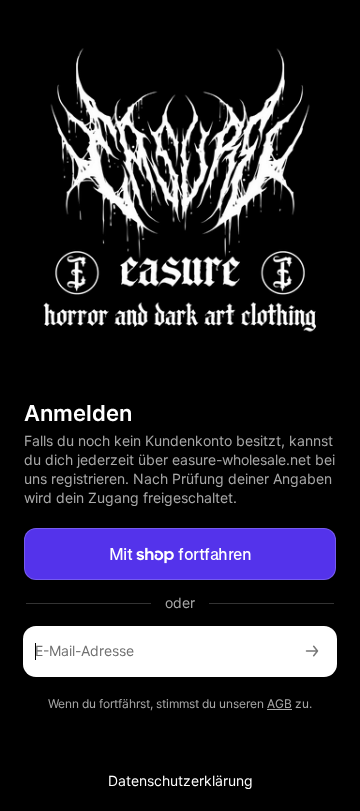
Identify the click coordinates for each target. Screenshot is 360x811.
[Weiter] (312, 651)
